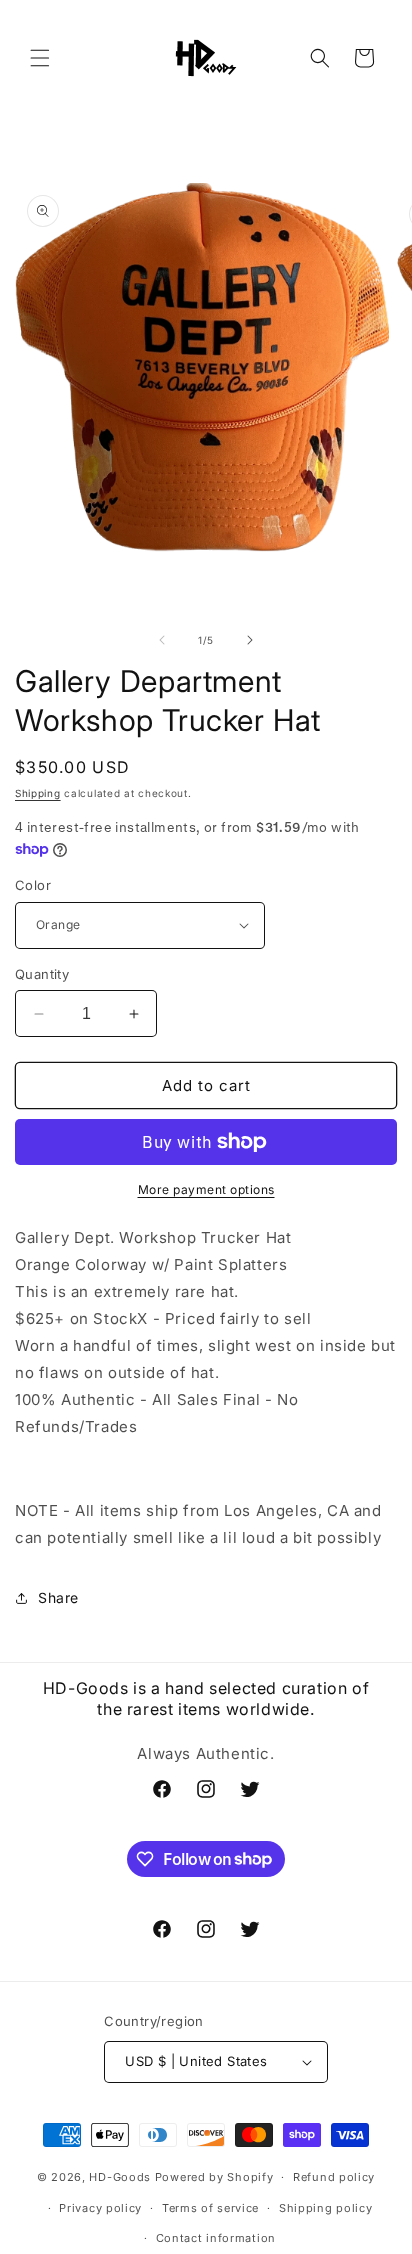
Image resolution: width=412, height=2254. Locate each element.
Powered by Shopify (214, 2177)
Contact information (216, 2238)
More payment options (206, 1189)
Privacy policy (100, 2208)
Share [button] (58, 1597)
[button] (40, 58)
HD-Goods (120, 2177)
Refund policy (334, 2177)
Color (33, 885)
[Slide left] (162, 640)
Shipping (38, 793)
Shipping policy (326, 2208)
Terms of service (210, 2208)
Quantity (42, 974)
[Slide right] (250, 640)
